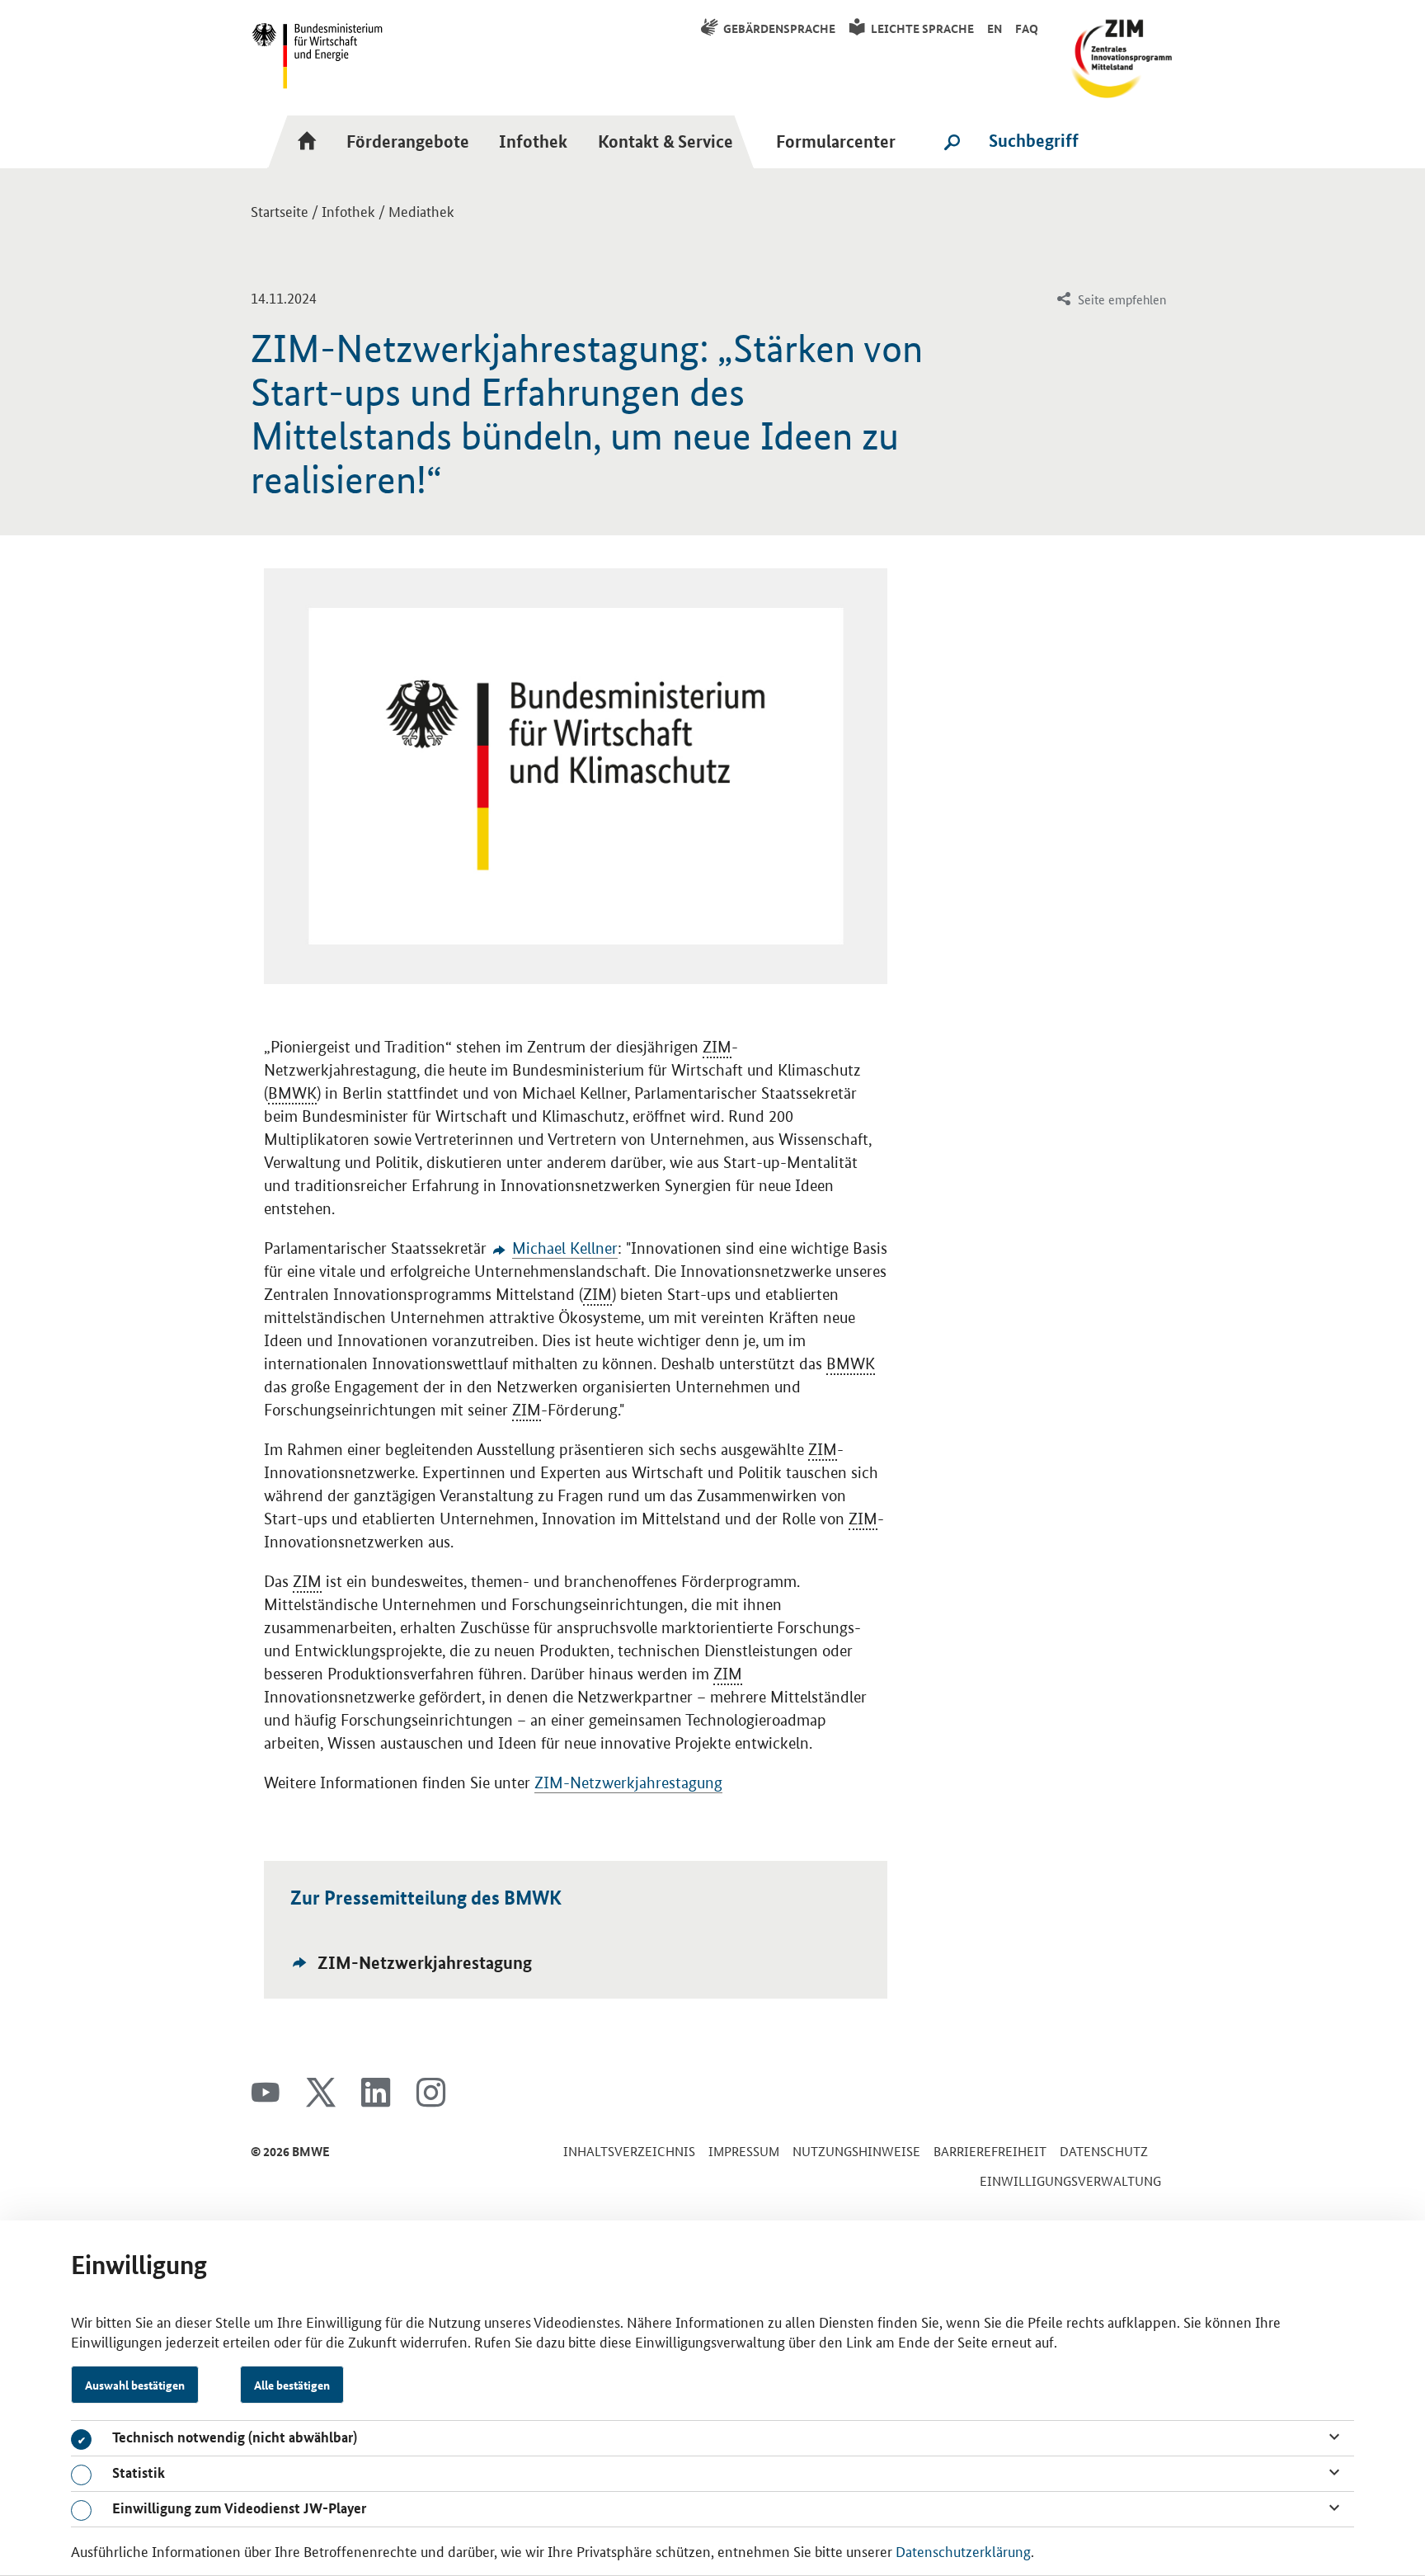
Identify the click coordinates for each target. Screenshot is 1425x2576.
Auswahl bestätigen (135, 2385)
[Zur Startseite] (312, 141)
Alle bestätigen (292, 2385)
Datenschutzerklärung (963, 2550)
